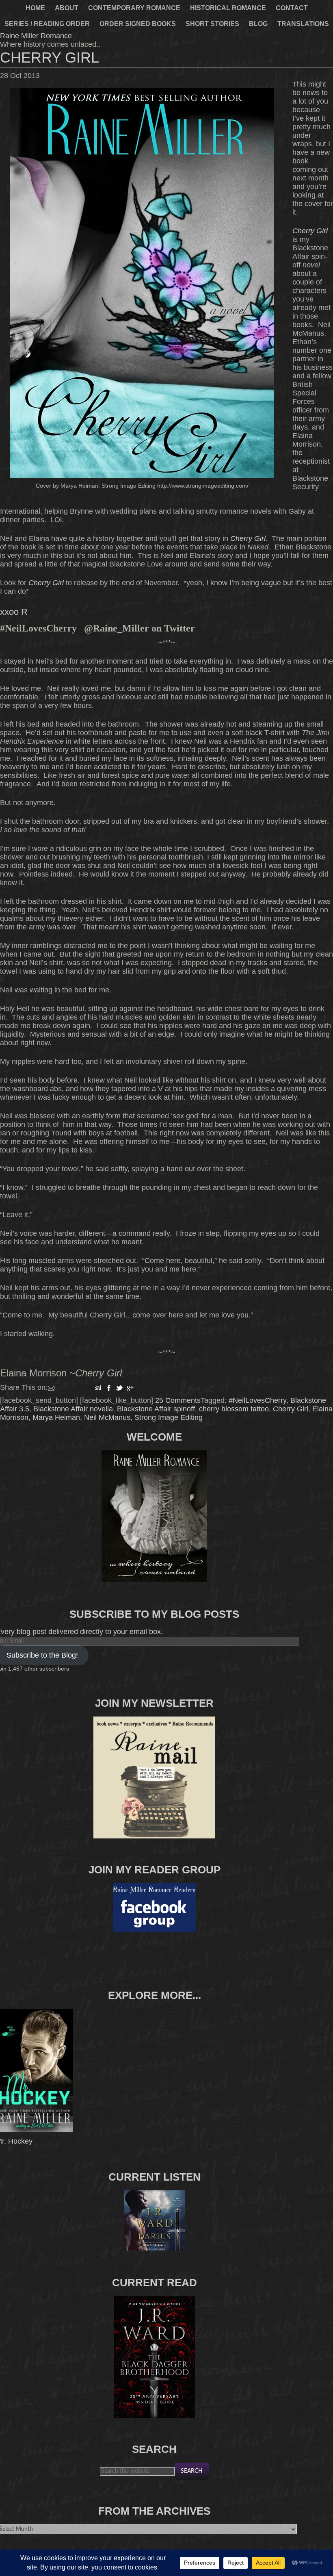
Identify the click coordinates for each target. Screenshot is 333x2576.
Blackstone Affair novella (73, 1409)
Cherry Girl (50, 58)
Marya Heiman (56, 1417)
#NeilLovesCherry (257, 1400)
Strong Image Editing (169, 1417)
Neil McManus (107, 1417)
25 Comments (178, 1400)
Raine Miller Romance (36, 36)
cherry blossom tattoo (234, 1409)
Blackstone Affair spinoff (156, 1409)
